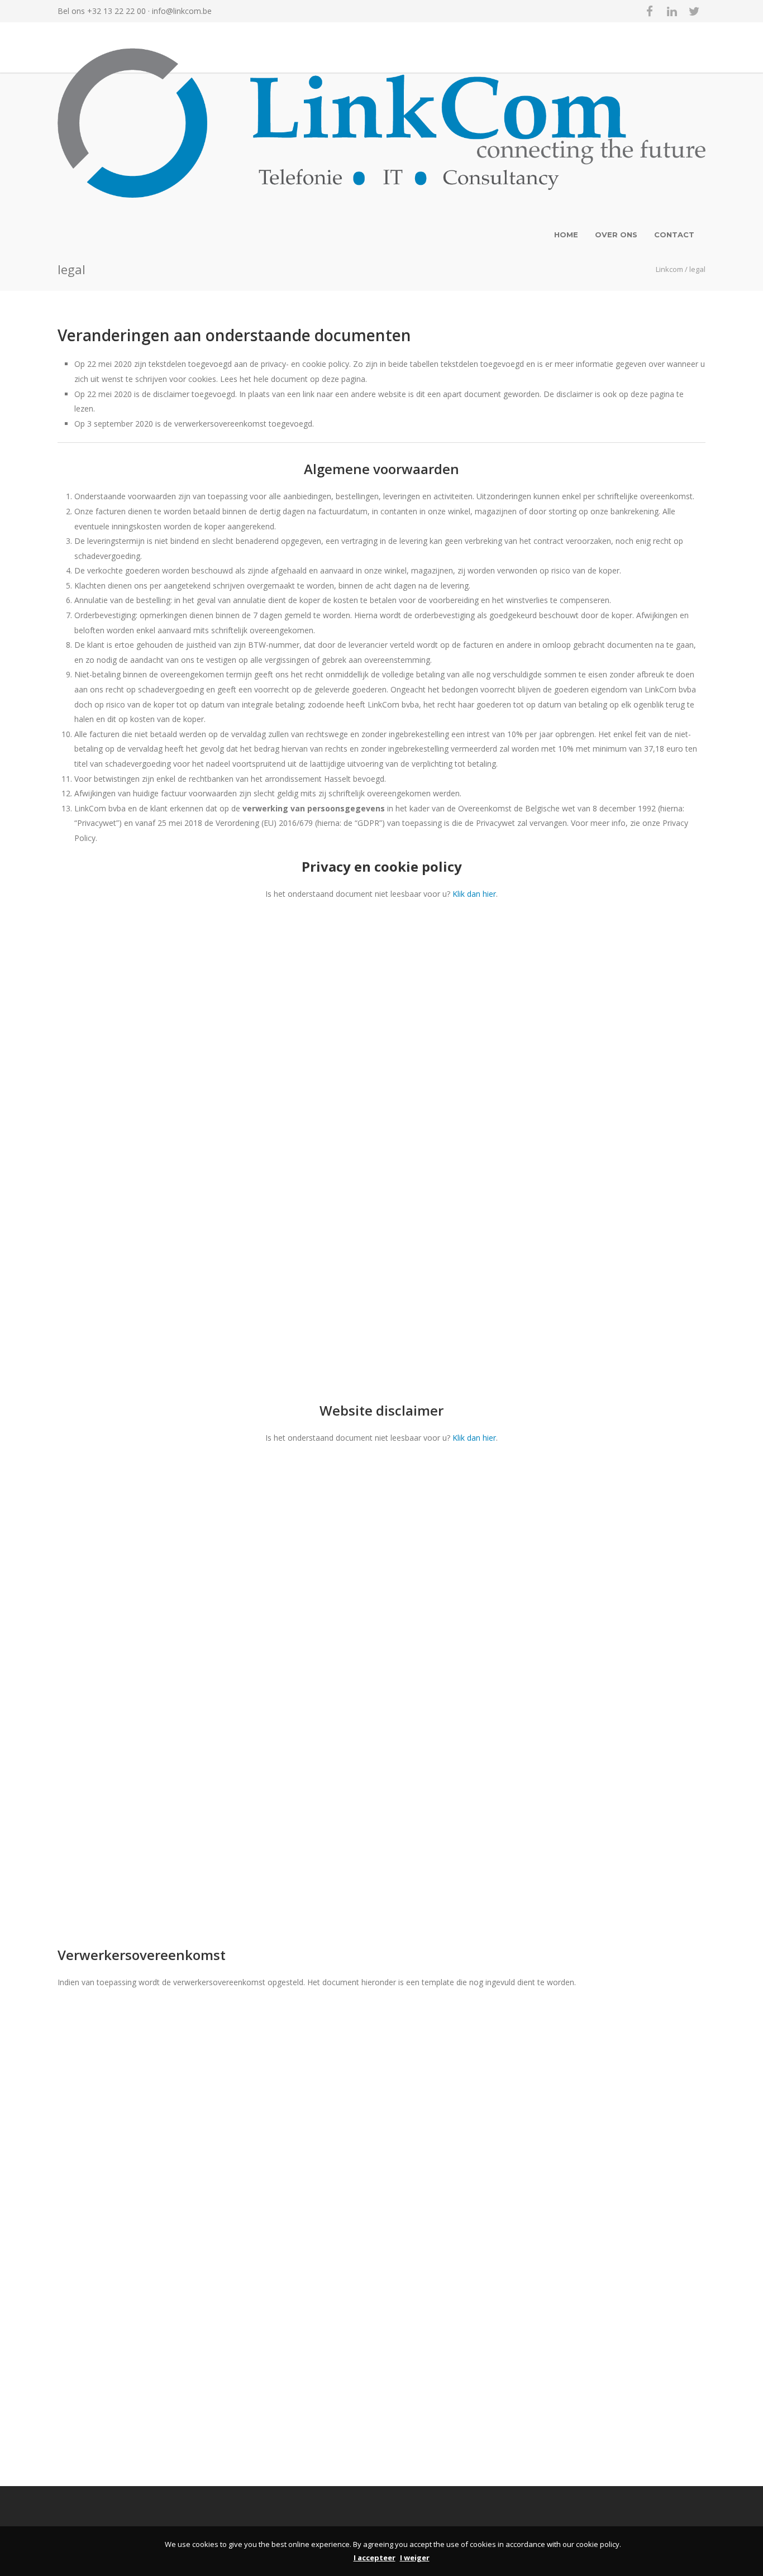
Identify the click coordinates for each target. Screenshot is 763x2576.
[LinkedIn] (672, 11)
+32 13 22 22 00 (116, 11)
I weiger (415, 2558)
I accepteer (375, 2558)
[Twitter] (694, 11)
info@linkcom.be (182, 11)
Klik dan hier (474, 894)
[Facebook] (650, 11)
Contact (674, 235)
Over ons (616, 235)
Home (566, 235)
